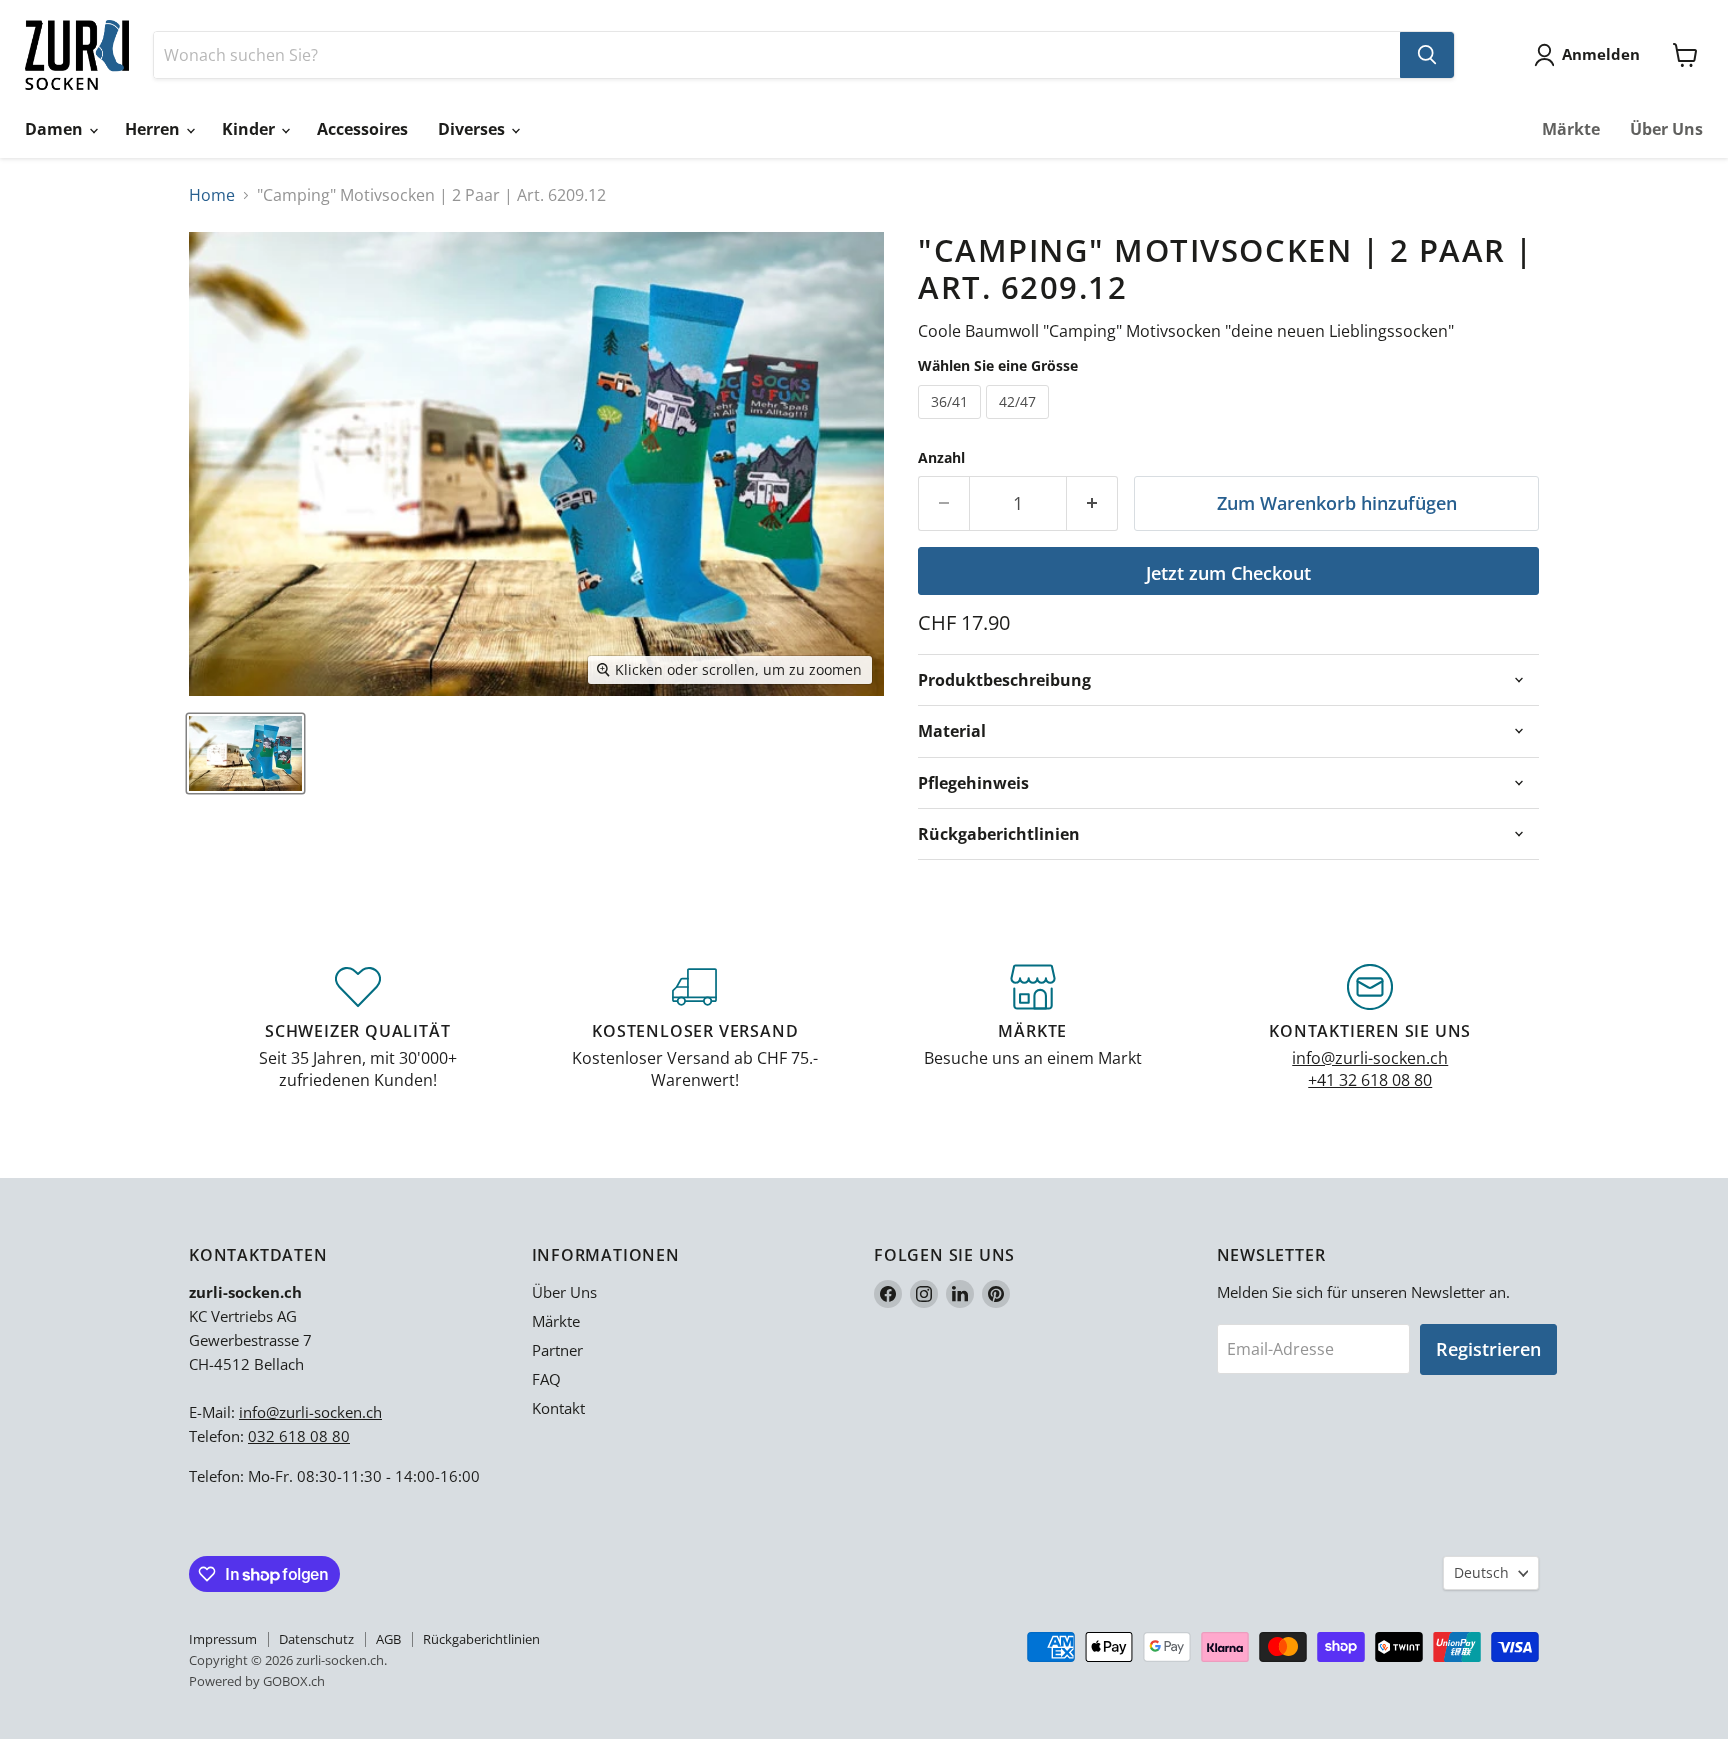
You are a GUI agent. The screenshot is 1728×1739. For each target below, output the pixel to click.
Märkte (1571, 129)
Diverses (473, 129)
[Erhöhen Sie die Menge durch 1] (1092, 503)
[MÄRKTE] (1033, 1027)
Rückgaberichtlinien (481, 1639)
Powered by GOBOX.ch (257, 1681)
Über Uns (1666, 129)
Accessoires (362, 129)
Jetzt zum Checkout (1228, 573)
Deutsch (1481, 1572)
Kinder (250, 129)
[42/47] (1020, 423)
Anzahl (941, 458)
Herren (154, 129)
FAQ (546, 1379)
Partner (557, 1350)
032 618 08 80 (299, 1436)
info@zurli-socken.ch (1370, 1058)
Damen (56, 129)
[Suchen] (1427, 55)
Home (212, 195)
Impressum (223, 1639)
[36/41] (952, 423)
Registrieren (1488, 1349)
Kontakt (558, 1408)
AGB (388, 1639)
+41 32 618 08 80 (1370, 1080)
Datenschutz (316, 1639)
